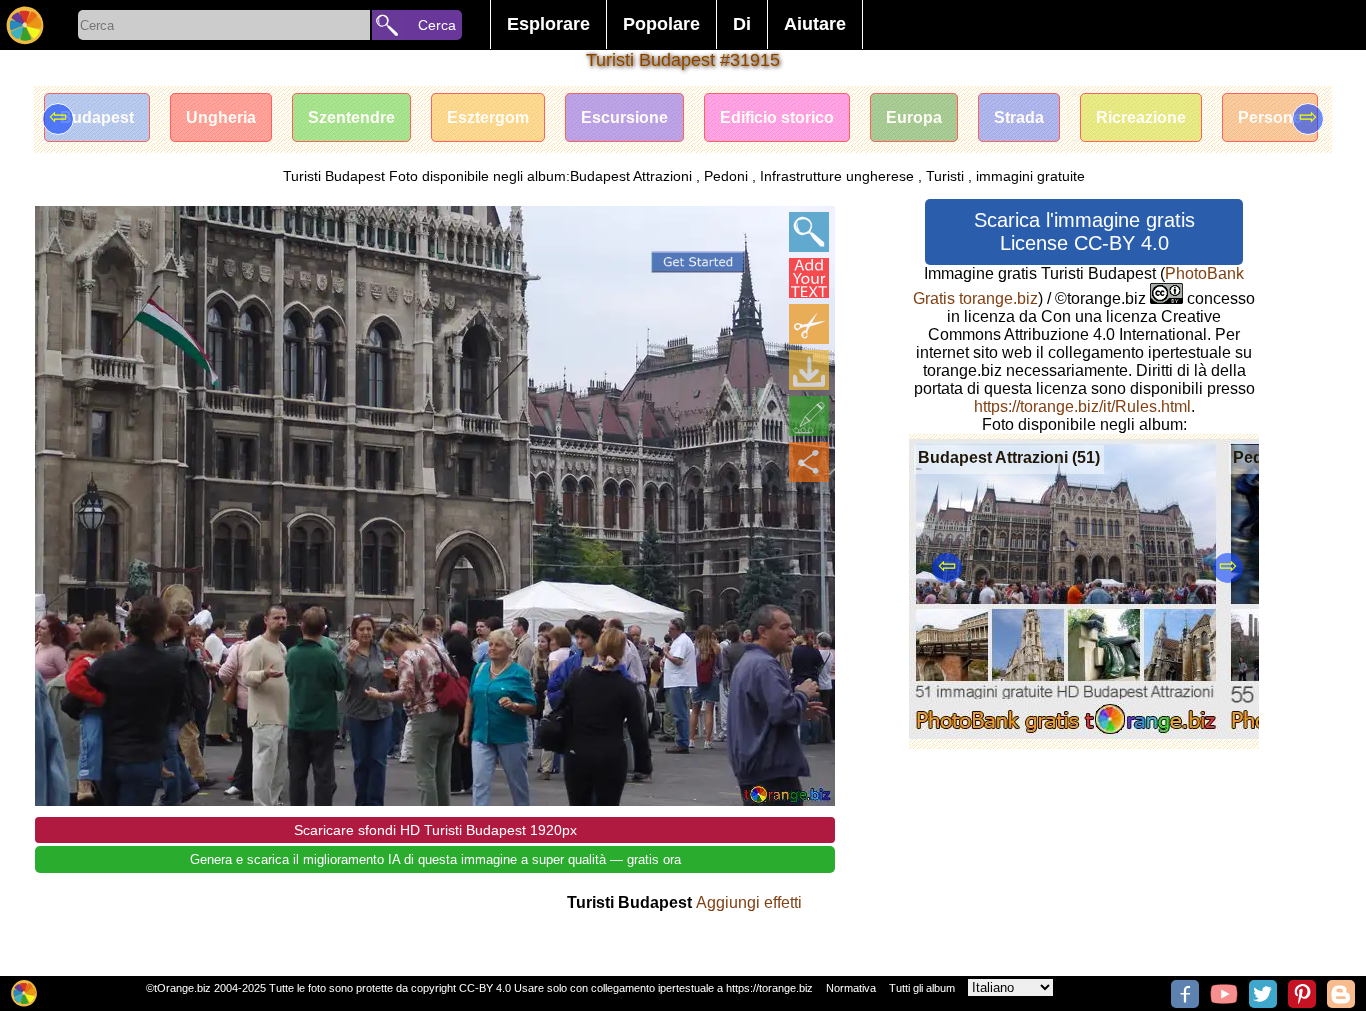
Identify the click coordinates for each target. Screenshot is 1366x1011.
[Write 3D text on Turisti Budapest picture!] (809, 278)
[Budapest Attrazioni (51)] (1066, 733)
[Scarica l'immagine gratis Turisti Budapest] (809, 370)
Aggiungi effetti (749, 902)
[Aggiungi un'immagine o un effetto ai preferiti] (61, 232)
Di (742, 24)
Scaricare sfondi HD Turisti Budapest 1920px (435, 830)
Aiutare (815, 24)
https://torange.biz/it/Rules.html (1082, 406)
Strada (1019, 117)
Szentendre (351, 117)
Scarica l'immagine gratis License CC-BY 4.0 (1084, 231)
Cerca (437, 25)
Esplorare (548, 24)
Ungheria (221, 117)
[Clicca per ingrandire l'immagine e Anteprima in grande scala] (809, 232)
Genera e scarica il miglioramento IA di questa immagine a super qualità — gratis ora (435, 859)
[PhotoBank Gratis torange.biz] (25, 25)
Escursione (624, 117)
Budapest (97, 117)
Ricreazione (1141, 117)
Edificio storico (777, 117)
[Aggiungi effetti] (809, 416)
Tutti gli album (922, 988)
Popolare (661, 24)
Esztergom (488, 117)
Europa (914, 117)
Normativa (851, 988)
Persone (1270, 117)
